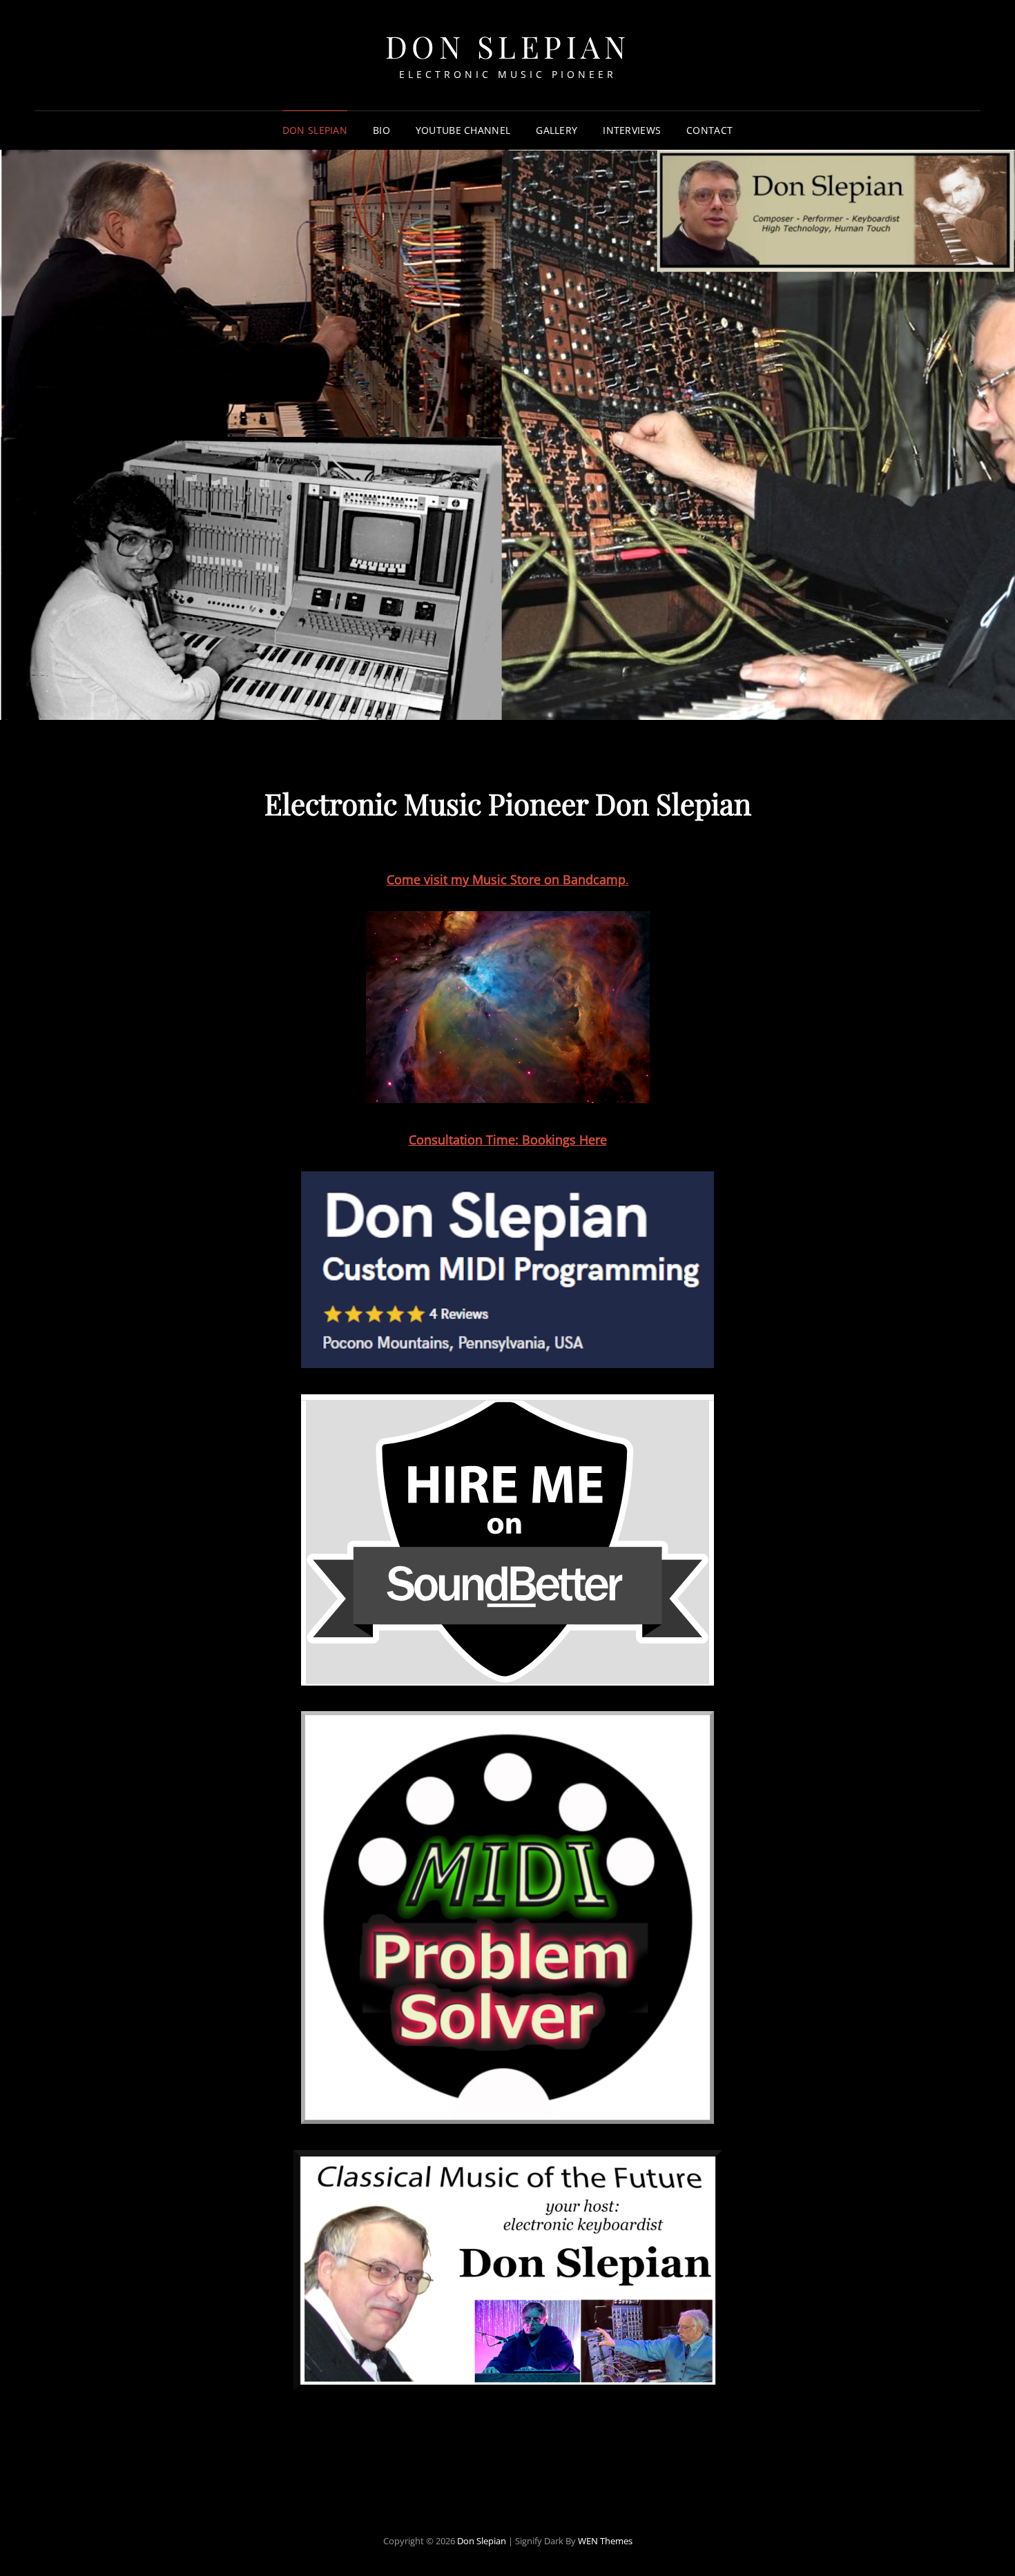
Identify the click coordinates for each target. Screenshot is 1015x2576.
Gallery (557, 130)
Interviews (632, 130)
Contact (709, 130)
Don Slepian (508, 46)
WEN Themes (605, 2541)
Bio (381, 130)
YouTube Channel (463, 130)
